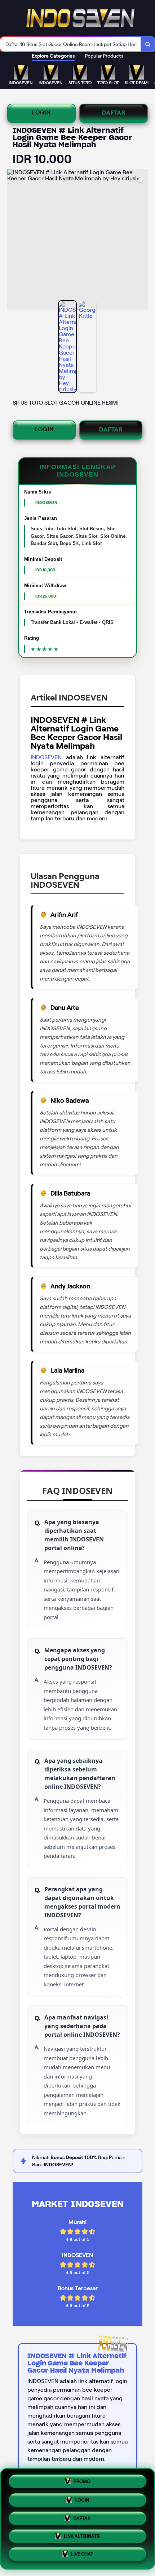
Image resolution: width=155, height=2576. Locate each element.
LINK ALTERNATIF (82, 2537)
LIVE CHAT (82, 2556)
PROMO (82, 2479)
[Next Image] (142, 240)
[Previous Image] (13, 240)
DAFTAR (114, 112)
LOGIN (41, 112)
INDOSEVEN (46, 757)
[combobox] (70, 44)
